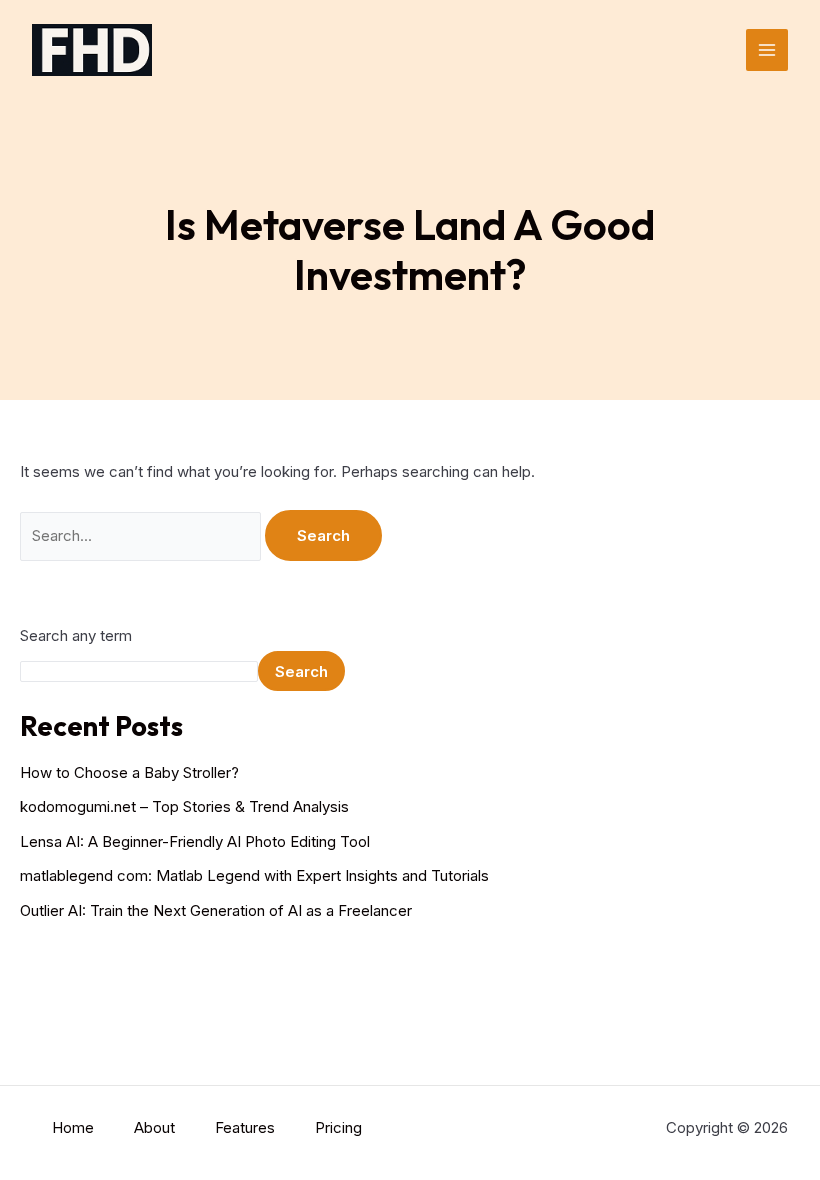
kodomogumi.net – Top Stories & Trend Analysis (184, 806)
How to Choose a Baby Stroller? (129, 772)
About (154, 1127)
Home (73, 1127)
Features (245, 1127)
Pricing (338, 1127)
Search (301, 671)
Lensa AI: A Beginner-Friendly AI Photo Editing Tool (195, 841)
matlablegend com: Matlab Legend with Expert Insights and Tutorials (254, 875)
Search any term (76, 635)
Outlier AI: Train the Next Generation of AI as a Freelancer (216, 910)
